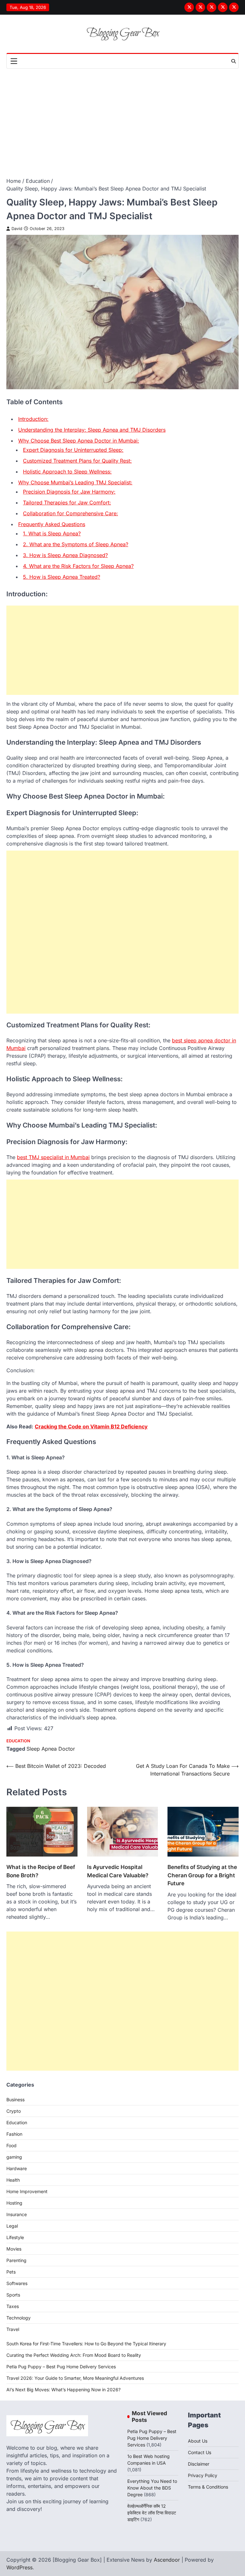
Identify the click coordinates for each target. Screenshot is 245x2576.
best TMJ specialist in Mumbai (53, 1157)
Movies (14, 2249)
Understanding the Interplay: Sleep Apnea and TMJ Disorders (92, 430)
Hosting (14, 2203)
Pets (11, 2272)
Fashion (14, 2134)
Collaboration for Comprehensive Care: (71, 513)
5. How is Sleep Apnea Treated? (62, 577)
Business (15, 2100)
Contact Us (200, 2452)
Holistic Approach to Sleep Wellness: (67, 472)
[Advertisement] (122, 116)
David (17, 229)
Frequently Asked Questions (52, 524)
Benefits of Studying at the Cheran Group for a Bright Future (202, 1875)
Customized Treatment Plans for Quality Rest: (77, 461)
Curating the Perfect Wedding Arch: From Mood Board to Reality (74, 2355)
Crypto (14, 2111)
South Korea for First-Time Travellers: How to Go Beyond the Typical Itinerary (86, 2344)
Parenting (16, 2260)
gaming (14, 2157)
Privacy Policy (203, 2475)
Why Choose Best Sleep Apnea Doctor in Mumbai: (79, 441)
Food (11, 2145)
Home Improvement (27, 2191)
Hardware (17, 2168)
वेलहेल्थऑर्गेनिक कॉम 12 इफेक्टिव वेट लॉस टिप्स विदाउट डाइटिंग (152, 2513)
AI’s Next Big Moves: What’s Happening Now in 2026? (63, 2390)
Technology (19, 2318)
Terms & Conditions (208, 2487)
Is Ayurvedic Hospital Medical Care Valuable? (118, 1871)
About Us (198, 2441)
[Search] (234, 61)
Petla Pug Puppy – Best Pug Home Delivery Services (61, 2367)
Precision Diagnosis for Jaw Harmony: (69, 492)
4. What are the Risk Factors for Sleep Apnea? (78, 566)
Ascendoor (167, 2560)
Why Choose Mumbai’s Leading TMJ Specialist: (75, 482)
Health (13, 2180)
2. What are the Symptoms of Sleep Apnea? (76, 544)
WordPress (19, 2567)
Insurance (17, 2214)
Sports (13, 2295)
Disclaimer (199, 2464)
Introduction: (33, 419)
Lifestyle (15, 2237)
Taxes (13, 2306)
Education (18, 1741)
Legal (12, 2226)
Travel (13, 2329)
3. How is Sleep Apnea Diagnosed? (65, 555)
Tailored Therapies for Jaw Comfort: (67, 503)
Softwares (17, 2283)
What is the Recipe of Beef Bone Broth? (41, 1871)
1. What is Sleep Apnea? (52, 533)
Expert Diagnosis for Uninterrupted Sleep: (73, 450)
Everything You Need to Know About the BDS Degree (152, 2488)
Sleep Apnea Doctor (51, 1749)
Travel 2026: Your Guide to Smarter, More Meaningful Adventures (75, 2378)
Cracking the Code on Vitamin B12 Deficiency (91, 1426)
